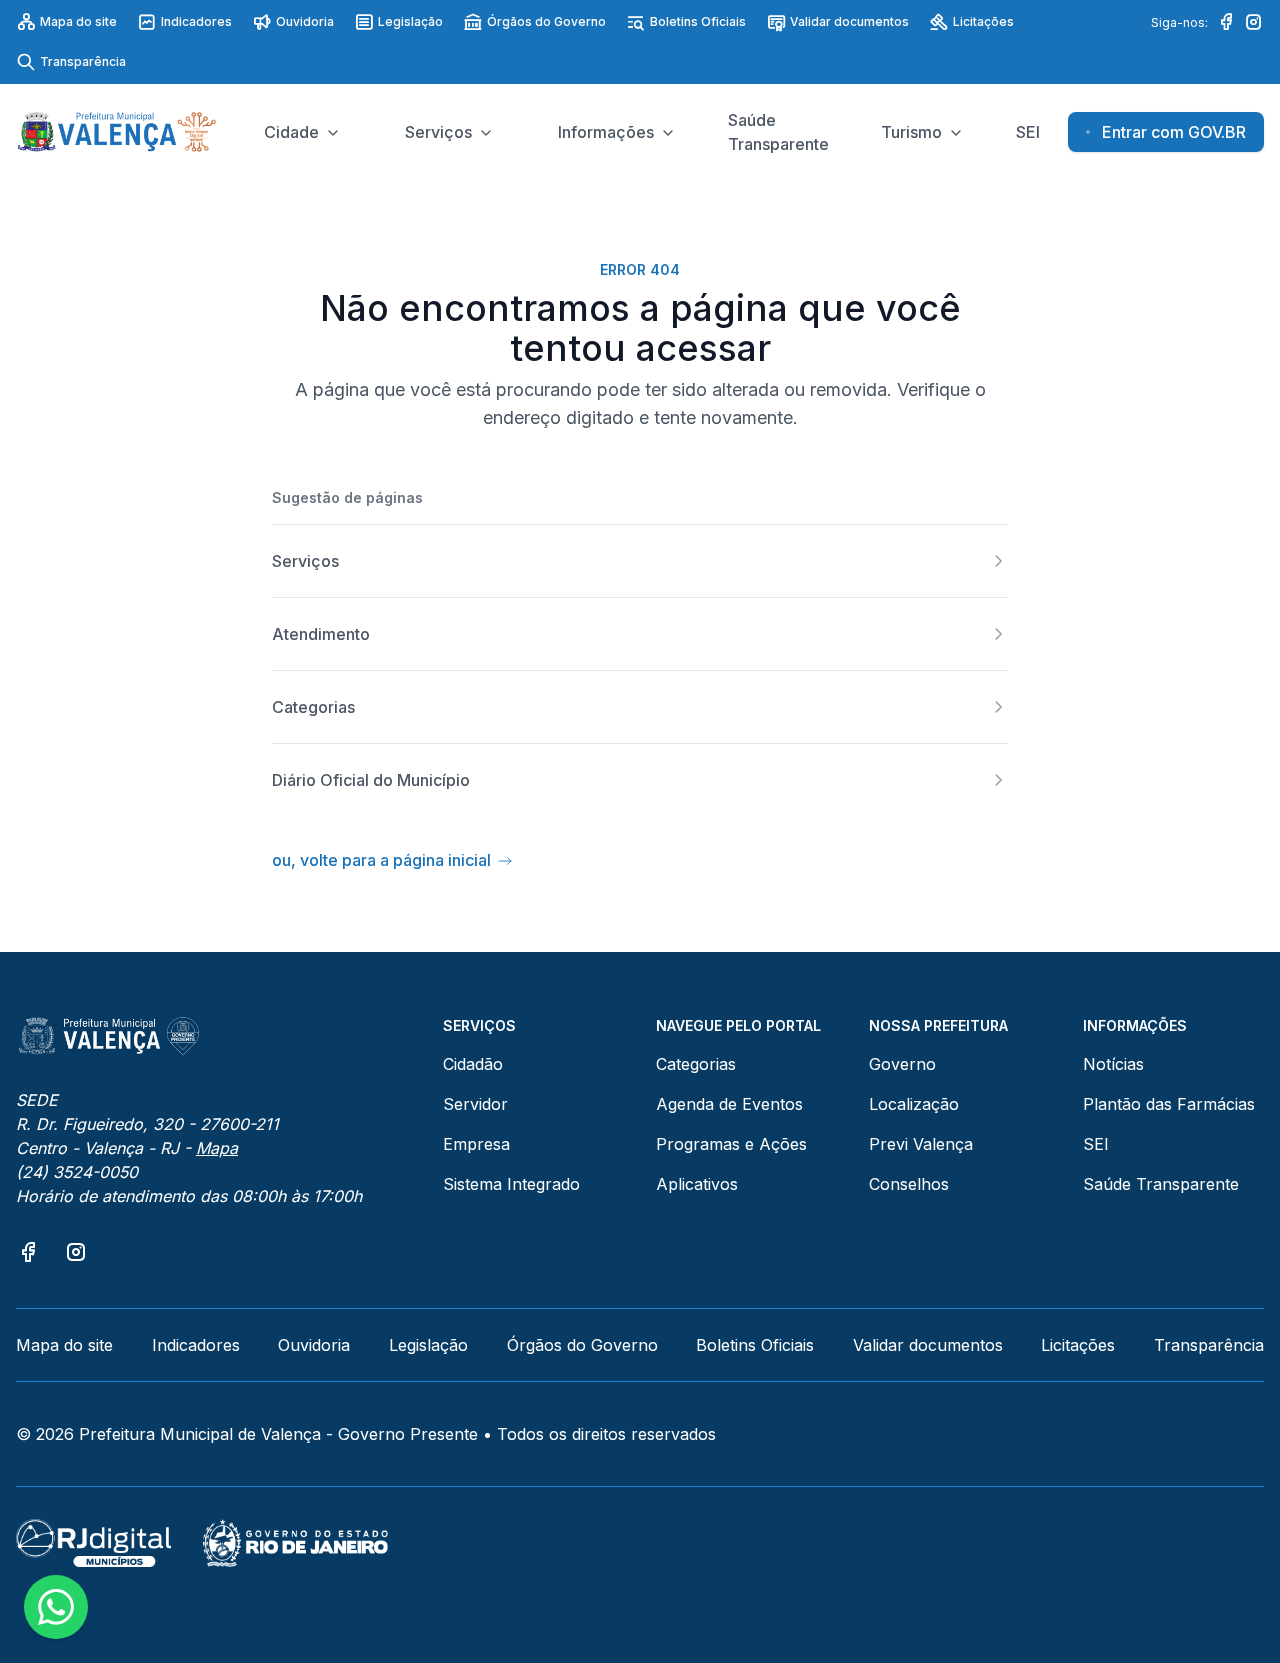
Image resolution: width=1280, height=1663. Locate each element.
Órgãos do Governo (546, 21)
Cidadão (473, 1064)
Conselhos (909, 1184)
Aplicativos (697, 1184)
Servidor (475, 1104)
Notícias (1113, 1064)
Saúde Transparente (1161, 1184)
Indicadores (196, 21)
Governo (902, 1064)
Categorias (696, 1064)
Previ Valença (921, 1144)
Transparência (83, 61)
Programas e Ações (731, 1144)
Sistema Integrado (511, 1184)
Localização (914, 1104)
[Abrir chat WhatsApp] (56, 1607)
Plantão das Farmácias (1169, 1104)
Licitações (983, 21)
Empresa (476, 1144)
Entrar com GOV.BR (1174, 132)
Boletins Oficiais (698, 21)
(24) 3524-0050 (77, 1172)
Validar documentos (849, 21)
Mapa (217, 1148)
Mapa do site (78, 21)
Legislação (410, 21)
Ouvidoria (305, 21)
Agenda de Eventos (729, 1104)
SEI (1096, 1144)
